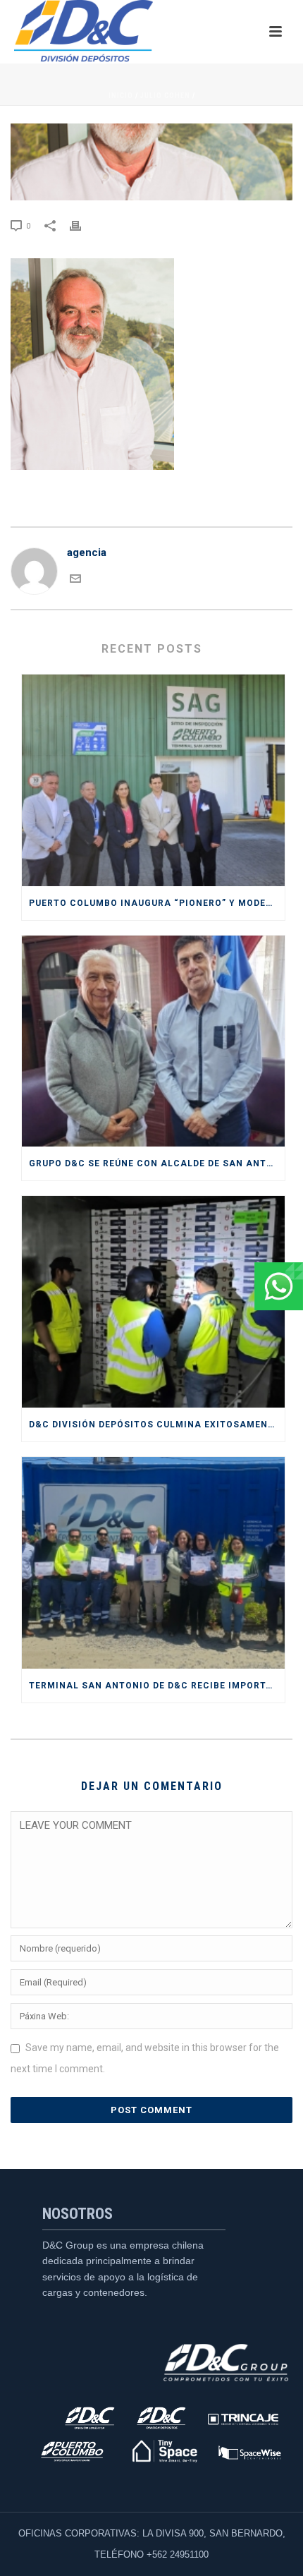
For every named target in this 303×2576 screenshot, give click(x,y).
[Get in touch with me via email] (75, 581)
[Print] (82, 225)
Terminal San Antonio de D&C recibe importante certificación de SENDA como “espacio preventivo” (157, 1686)
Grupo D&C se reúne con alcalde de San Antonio (157, 1163)
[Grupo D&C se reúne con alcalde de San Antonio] (153, 1041)
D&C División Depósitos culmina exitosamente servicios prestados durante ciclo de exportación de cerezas (157, 1425)
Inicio (121, 96)
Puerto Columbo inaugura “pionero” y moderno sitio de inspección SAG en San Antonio (157, 903)
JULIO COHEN (165, 96)
